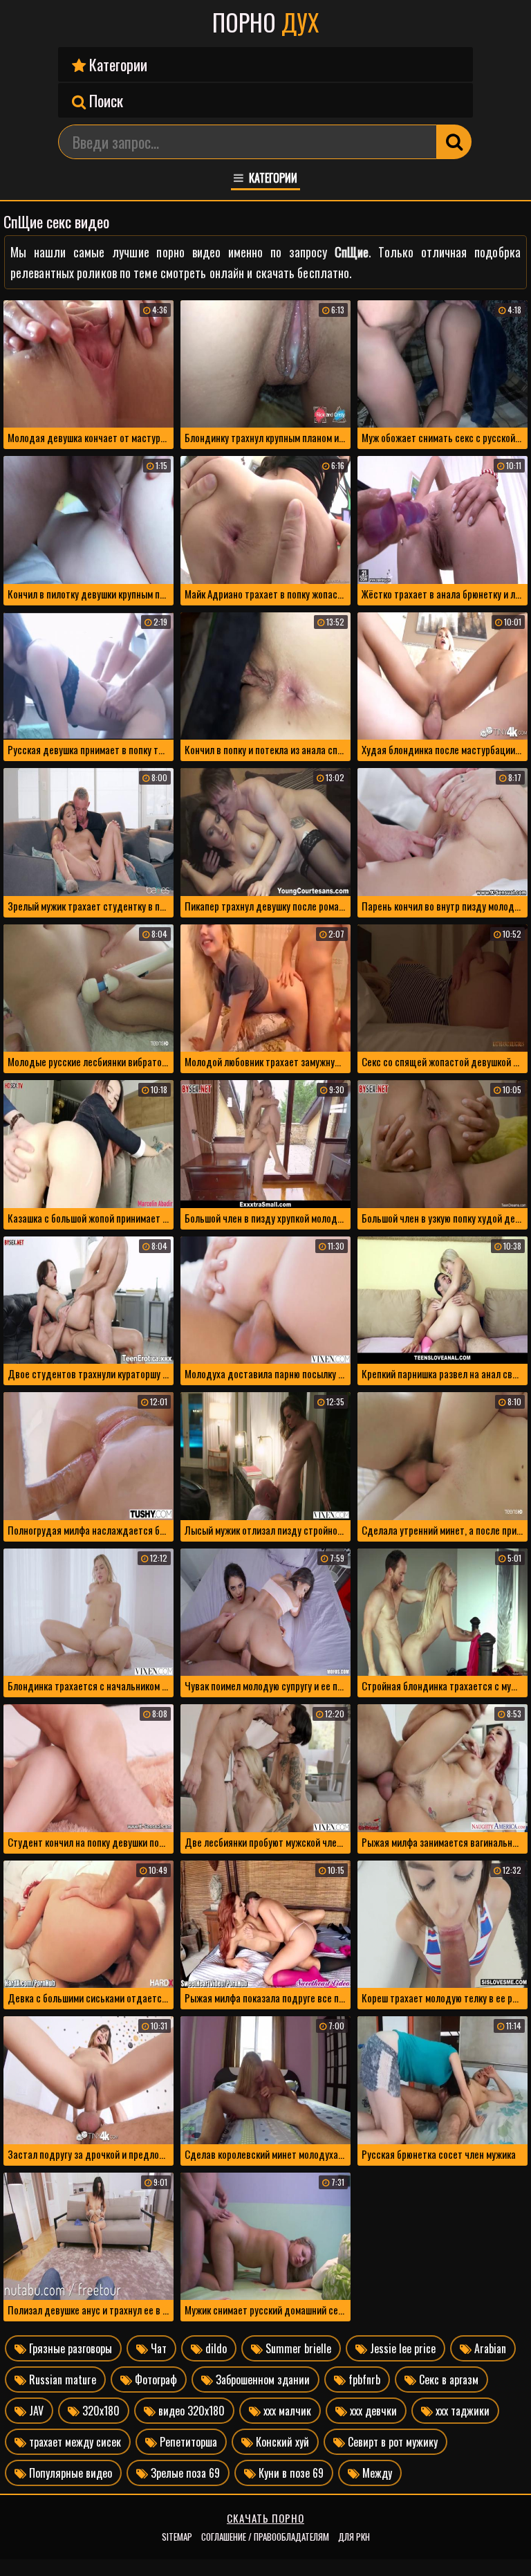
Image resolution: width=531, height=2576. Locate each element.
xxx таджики (461, 2411)
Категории (117, 64)
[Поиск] (454, 142)
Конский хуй (281, 2442)
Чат (157, 2348)
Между (376, 2473)
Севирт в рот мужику (391, 2442)
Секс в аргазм (447, 2379)
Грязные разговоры (69, 2348)
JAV (35, 2411)
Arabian (489, 2348)
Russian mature (61, 2379)
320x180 (100, 2411)
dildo (215, 2348)
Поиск (104, 100)
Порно (265, 22)
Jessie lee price (401, 2348)
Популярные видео (69, 2473)
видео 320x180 (190, 2411)
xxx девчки (372, 2411)
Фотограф (155, 2379)
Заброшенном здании (261, 2379)
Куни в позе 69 (290, 2473)
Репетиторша (187, 2442)
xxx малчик (286, 2411)
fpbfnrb (363, 2379)
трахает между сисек (74, 2442)
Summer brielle (297, 2348)
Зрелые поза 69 (184, 2473)
